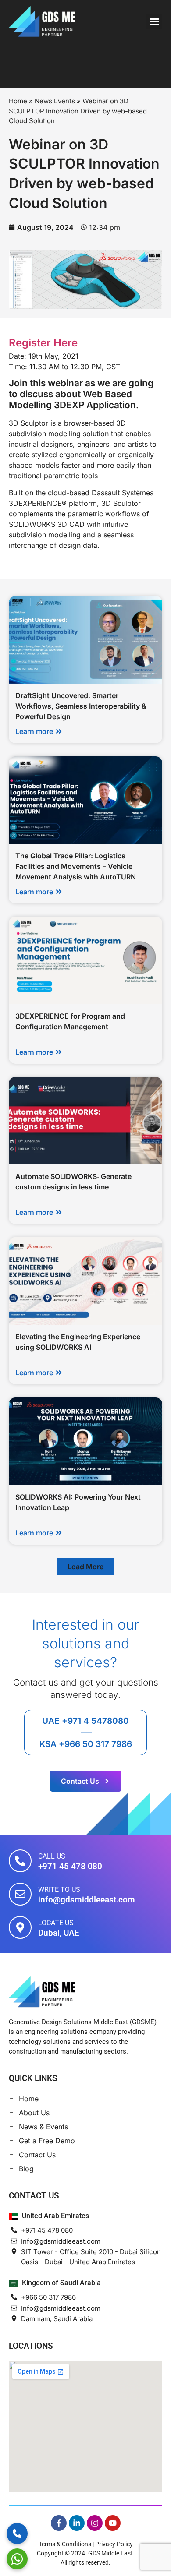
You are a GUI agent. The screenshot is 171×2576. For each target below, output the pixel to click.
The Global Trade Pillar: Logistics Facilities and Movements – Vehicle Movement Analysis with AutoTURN (76, 866)
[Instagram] (95, 2523)
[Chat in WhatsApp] (17, 2559)
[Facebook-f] (59, 2523)
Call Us (52, 1856)
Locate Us (56, 1923)
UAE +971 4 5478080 (85, 1721)
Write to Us (59, 1890)
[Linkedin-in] (77, 2523)
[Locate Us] (20, 1927)
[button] (154, 21)
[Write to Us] (20, 1894)
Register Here (43, 343)
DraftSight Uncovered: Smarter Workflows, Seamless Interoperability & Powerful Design (81, 706)
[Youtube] (113, 2523)
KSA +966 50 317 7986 (86, 1744)
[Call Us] (20, 1861)
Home (18, 101)
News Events (55, 101)
